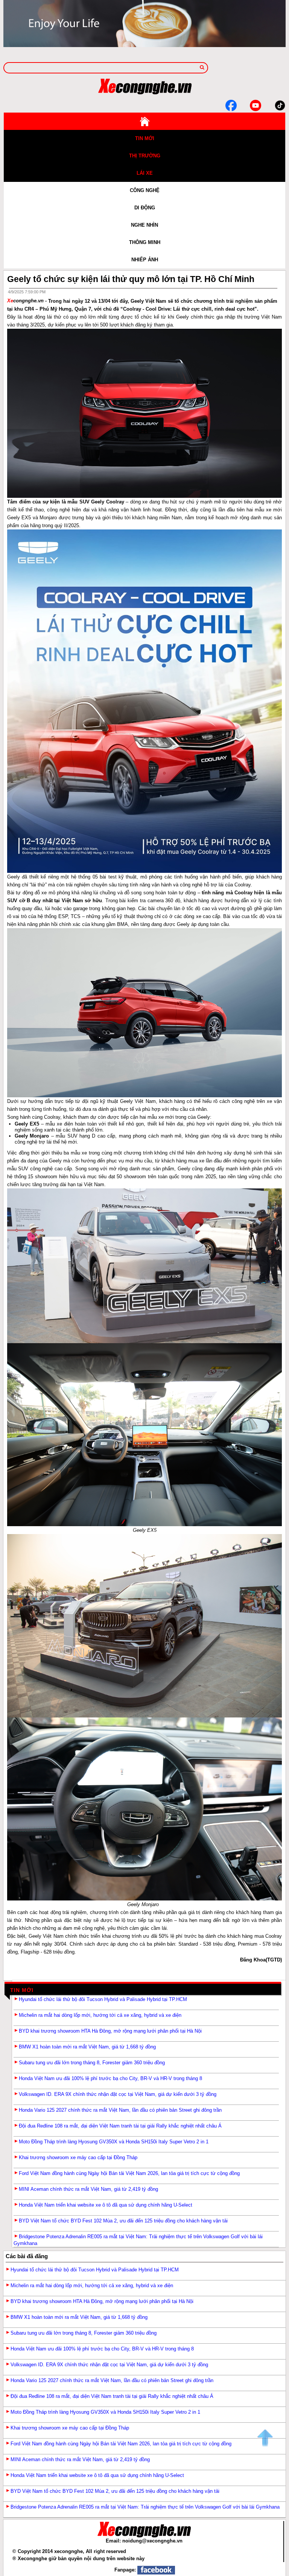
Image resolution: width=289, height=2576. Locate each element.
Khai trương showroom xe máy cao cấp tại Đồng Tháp (78, 2157)
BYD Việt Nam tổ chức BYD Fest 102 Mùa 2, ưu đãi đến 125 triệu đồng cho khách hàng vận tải (123, 2221)
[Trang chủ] (144, 121)
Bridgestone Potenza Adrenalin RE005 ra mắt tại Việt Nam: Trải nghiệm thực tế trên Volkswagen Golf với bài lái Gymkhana (145, 2507)
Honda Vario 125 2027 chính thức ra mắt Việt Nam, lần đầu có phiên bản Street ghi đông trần (120, 2110)
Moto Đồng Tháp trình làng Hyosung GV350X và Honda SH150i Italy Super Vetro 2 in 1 (114, 2142)
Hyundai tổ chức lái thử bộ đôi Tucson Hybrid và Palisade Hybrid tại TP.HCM (103, 1999)
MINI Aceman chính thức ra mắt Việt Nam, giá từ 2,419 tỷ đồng (88, 2189)
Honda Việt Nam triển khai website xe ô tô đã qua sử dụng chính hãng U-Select (106, 2205)
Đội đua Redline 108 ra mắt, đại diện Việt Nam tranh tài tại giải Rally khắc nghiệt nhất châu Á (120, 2126)
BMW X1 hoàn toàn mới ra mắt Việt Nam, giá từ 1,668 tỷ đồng (87, 2047)
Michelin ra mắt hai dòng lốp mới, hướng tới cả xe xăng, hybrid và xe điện (100, 2015)
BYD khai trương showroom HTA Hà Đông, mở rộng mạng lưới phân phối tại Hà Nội (110, 2031)
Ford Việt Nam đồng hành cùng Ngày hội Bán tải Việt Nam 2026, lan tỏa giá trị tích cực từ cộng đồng (129, 2173)
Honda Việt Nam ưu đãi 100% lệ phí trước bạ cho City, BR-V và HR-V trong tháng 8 (110, 2078)
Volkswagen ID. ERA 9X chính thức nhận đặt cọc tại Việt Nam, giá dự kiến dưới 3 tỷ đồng (118, 2094)
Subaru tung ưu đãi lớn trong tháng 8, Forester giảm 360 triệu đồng (92, 2063)
